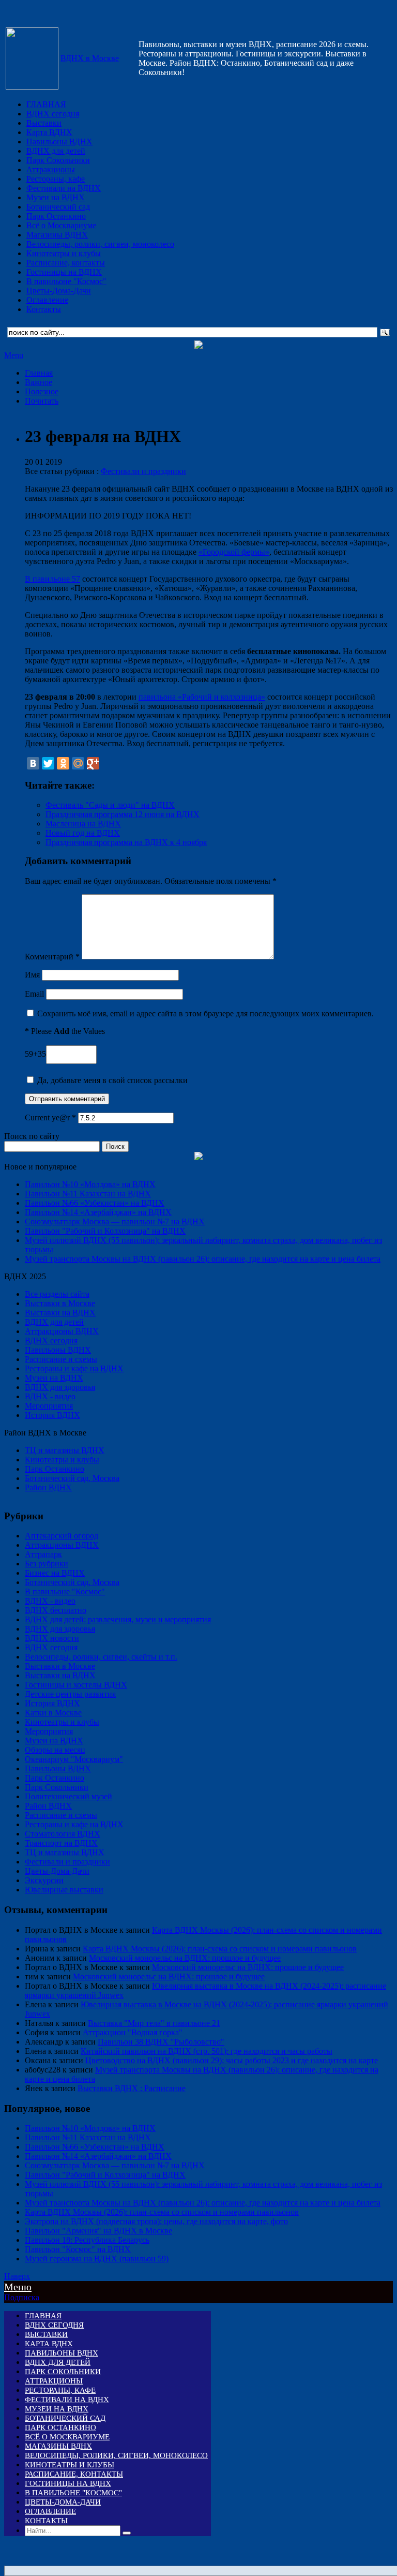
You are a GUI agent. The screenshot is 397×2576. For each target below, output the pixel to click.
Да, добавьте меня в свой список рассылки (111, 1080)
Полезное (42, 391)
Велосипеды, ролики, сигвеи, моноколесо (100, 244)
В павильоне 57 (52, 579)
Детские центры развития (70, 1694)
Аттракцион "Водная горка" (133, 2032)
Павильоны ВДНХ (59, 142)
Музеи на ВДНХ (56, 197)
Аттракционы (51, 169)
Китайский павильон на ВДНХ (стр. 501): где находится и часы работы (207, 2051)
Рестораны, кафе (56, 179)
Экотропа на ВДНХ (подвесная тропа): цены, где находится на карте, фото (156, 2221)
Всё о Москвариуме (61, 225)
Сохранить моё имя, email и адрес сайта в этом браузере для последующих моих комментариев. (205, 1013)
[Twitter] (48, 763)
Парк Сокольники (58, 160)
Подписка (22, 2297)
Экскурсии (44, 1880)
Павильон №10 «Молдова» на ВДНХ (90, 1184)
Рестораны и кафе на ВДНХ (74, 1368)
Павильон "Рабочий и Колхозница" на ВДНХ (105, 1231)
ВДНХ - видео (50, 1396)
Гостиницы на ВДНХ (64, 272)
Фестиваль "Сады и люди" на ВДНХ (110, 805)
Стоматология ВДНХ (63, 1834)
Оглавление (47, 300)
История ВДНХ (52, 1415)
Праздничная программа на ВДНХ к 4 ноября (126, 842)
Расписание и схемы (61, 1359)
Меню (18, 2287)
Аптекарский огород (62, 1536)
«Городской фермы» (234, 552)
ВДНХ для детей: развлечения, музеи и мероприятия (118, 1619)
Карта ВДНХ (49, 132)
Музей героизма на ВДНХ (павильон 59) (97, 2259)
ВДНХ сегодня (53, 114)
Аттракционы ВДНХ (62, 1331)
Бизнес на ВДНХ (55, 1573)
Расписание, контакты (66, 263)
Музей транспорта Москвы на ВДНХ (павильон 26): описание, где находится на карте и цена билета (203, 1259)
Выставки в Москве (60, 1303)
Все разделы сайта (57, 1294)
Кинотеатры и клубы (64, 253)
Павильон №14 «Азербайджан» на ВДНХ (98, 1212)
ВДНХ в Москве (90, 58)
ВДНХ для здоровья (60, 1387)
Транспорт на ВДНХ (61, 1843)
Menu (14, 355)
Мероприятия (49, 1406)
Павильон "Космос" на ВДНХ (78, 2249)
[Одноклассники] (63, 763)
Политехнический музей (68, 1796)
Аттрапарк (43, 1554)
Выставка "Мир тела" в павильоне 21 (154, 2023)
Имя (32, 975)
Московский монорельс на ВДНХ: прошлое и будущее (185, 1958)
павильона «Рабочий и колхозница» (202, 697)
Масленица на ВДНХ (83, 824)
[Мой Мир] (78, 763)
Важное (39, 382)
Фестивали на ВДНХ (64, 188)
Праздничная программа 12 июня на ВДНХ (123, 814)
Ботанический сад (58, 207)
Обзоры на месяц (55, 1750)
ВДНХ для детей (56, 151)
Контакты (44, 309)
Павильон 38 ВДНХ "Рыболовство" (161, 2042)
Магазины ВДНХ (57, 235)
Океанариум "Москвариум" (74, 1759)
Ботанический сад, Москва (72, 1478)
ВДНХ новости (52, 1638)
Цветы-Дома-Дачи (59, 291)
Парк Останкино (56, 216)
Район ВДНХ (48, 1487)
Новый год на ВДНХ (83, 833)
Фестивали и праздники (143, 471)
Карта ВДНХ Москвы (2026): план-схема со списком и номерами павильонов (220, 1949)
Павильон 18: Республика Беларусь (87, 2240)
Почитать (42, 401)
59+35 (35, 1054)
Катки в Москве (53, 1713)
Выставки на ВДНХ (60, 1313)
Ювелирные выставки (64, 1890)
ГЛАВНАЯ (46, 104)
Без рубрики (47, 1564)
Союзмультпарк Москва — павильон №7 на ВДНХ (115, 1222)
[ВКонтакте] (33, 763)
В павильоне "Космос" (66, 281)
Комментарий (52, 957)
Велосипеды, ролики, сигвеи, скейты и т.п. (101, 1657)
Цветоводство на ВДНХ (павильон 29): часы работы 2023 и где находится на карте (232, 2060)
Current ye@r (50, 1117)
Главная (39, 373)
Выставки (44, 123)
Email (34, 994)
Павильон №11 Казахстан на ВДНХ (88, 1194)
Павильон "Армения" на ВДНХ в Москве (98, 2231)
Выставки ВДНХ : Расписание (132, 2088)
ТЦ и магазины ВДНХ (65, 1450)
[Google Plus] (93, 763)
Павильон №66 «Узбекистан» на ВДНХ (95, 1203)
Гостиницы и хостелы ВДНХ (76, 1685)
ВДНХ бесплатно (56, 1610)
